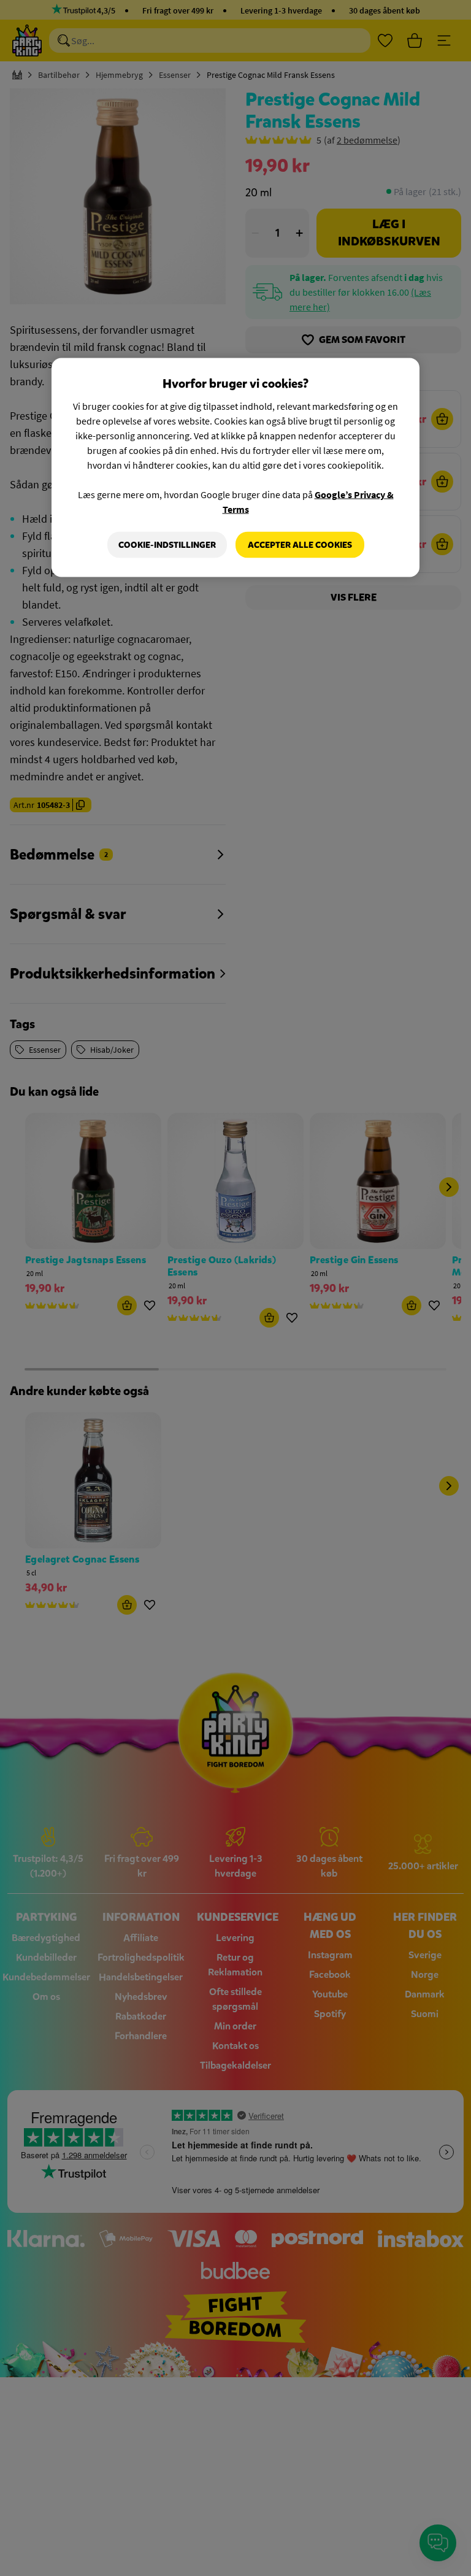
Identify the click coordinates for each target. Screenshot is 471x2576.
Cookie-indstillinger (167, 544)
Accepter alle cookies (300, 544)
